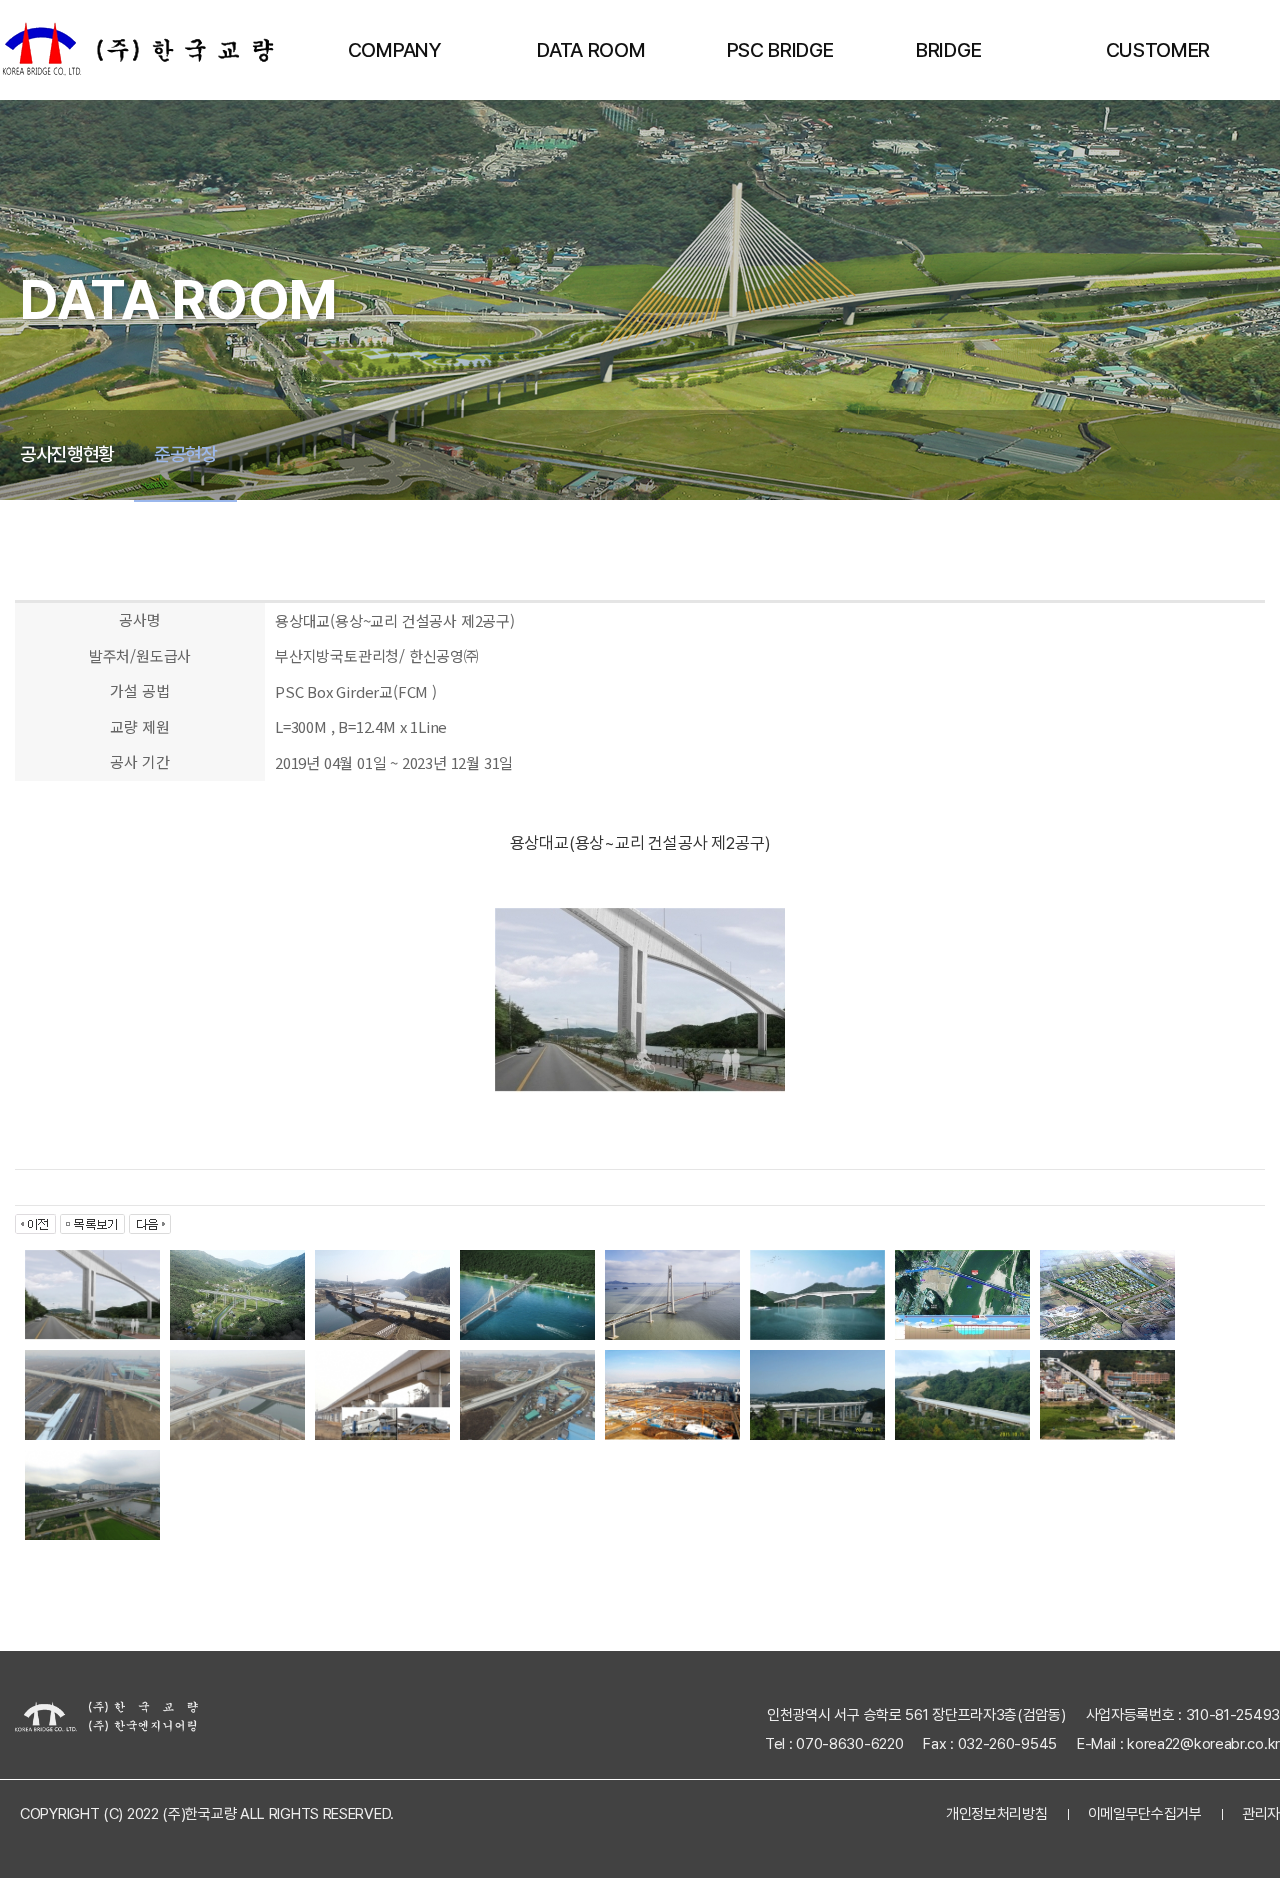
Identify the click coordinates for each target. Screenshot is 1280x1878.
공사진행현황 (67, 454)
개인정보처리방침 (997, 1814)
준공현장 (185, 454)
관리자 (1261, 1814)
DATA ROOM (591, 50)
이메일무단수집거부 (1145, 1814)
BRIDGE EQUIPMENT (970, 69)
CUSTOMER (1158, 50)
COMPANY (395, 50)
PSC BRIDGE (780, 50)
